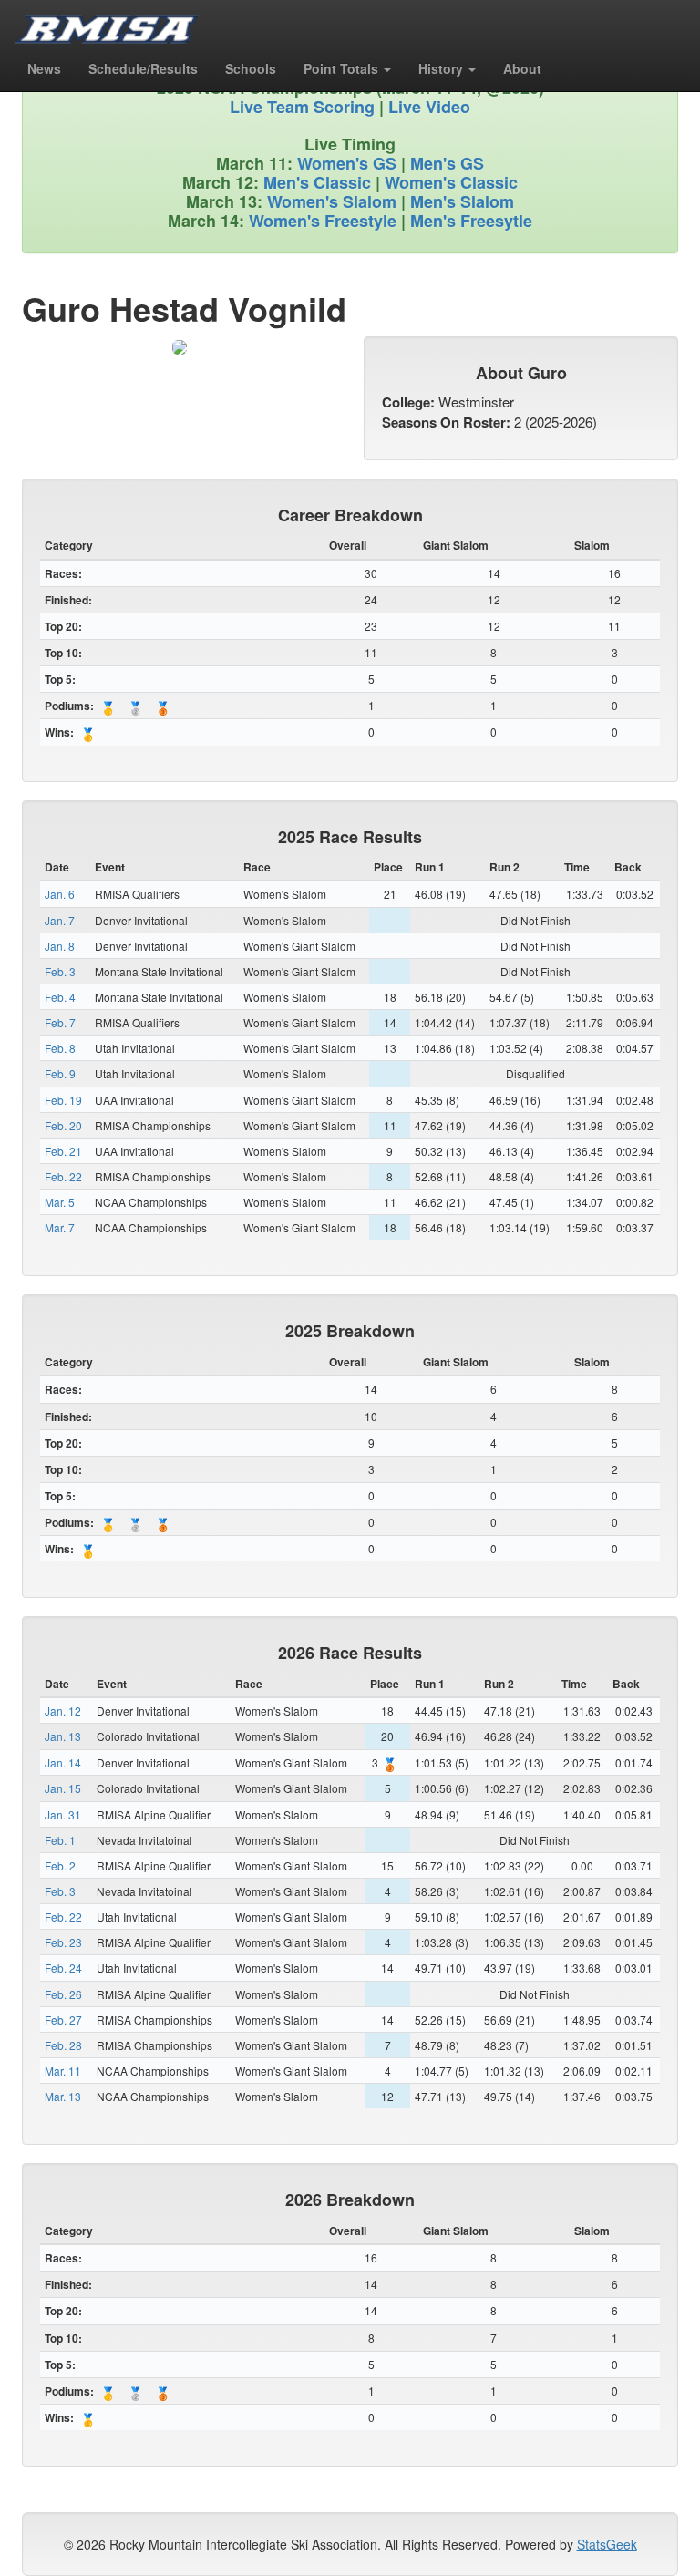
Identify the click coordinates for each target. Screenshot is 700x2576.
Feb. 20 (63, 1125)
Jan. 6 (60, 894)
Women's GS (347, 163)
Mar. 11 (63, 2071)
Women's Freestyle (323, 221)
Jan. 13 (63, 1736)
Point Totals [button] (343, 68)
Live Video (429, 107)
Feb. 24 (63, 1968)
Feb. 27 (63, 2020)
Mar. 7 (60, 1227)
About (522, 68)
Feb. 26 (63, 1994)
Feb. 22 (63, 1176)
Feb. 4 (60, 997)
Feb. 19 (63, 1100)
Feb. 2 (60, 1865)
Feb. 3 (60, 971)
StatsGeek (607, 2544)
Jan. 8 (60, 946)
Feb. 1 (60, 1840)
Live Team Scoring (302, 107)
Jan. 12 (63, 1710)
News (44, 68)
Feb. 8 (60, 1048)
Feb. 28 (63, 2045)
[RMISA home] (107, 23)
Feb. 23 (63, 1942)
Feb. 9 (60, 1073)
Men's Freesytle (471, 221)
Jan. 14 (63, 1762)
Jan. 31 (63, 1814)
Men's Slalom (462, 201)
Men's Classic (317, 182)
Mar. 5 (60, 1202)
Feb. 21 (63, 1151)
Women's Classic (451, 182)
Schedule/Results (143, 68)
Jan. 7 (60, 920)
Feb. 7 (60, 1022)
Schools (251, 68)
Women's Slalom (332, 201)
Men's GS (447, 163)
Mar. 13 (63, 2096)
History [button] (443, 68)
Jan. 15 (63, 1788)
